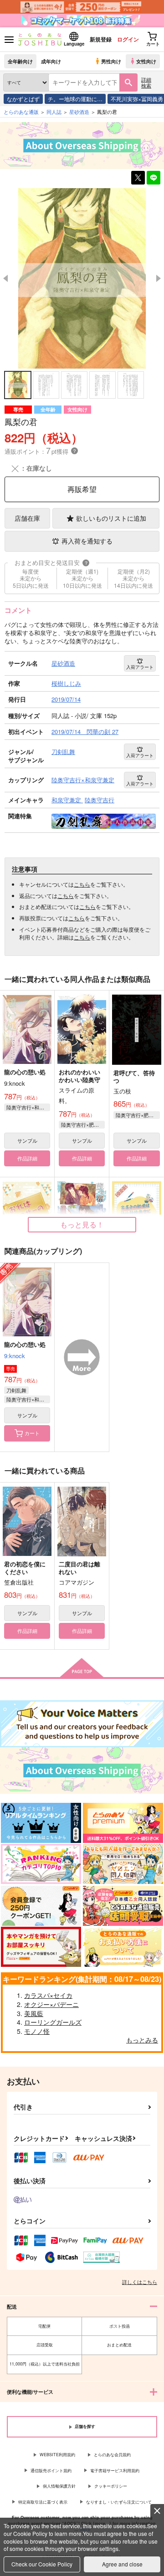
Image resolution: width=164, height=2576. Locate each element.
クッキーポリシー (111, 2486)
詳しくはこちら (140, 2282)
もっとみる (142, 2040)
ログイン (128, 39)
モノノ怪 (37, 2031)
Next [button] (159, 278)
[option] (82, 278)
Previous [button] (5, 278)
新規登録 (101, 39)
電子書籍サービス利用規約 (115, 2471)
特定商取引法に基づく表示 (43, 2502)
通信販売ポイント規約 (51, 2471)
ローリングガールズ (53, 2022)
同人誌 (54, 112)
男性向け (111, 61)
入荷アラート (140, 667)
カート (32, 1433)
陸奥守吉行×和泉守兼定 (28, 1107)
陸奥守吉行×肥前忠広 (83, 1124)
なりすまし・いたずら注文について (119, 2502)
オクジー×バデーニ (51, 2004)
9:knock (15, 1356)
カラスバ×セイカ (48, 1995)
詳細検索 (146, 82)
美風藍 (34, 2013)
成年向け (51, 61)
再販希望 (82, 489)
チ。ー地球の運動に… (75, 99)
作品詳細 (27, 1158)
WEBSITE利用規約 (57, 2455)
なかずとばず (23, 99)
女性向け (146, 61)
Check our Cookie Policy (42, 2564)
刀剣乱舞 (16, 1390)
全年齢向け (20, 61)
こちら (82, 884)
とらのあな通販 (21, 112)
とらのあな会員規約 (112, 2455)
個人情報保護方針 (59, 2486)
